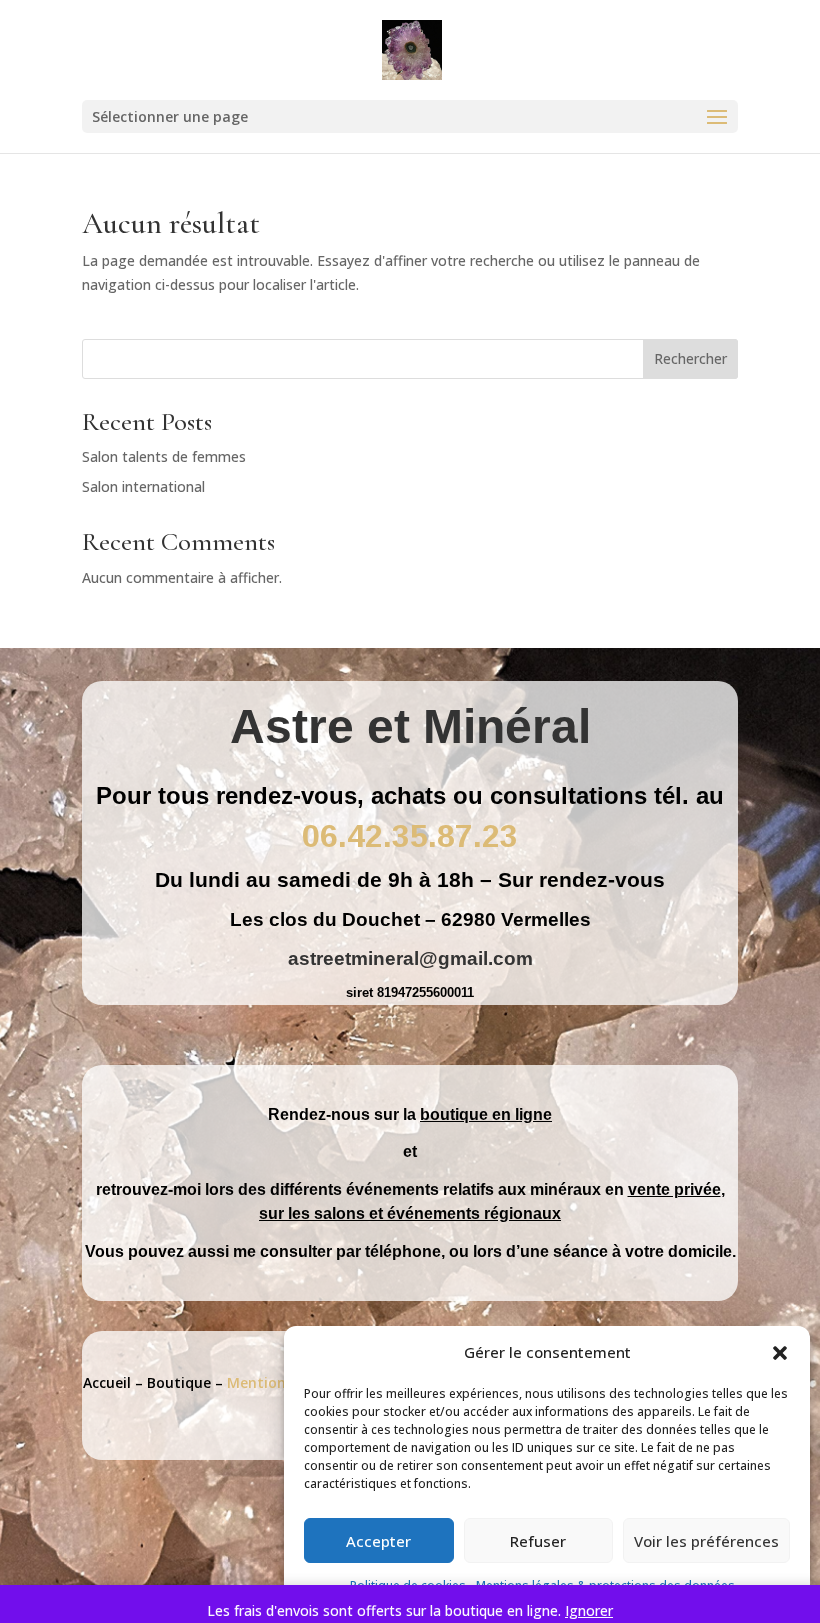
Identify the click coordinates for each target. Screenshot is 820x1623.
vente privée (674, 1189)
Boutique (179, 1382)
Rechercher (690, 358)
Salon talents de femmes (164, 456)
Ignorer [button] (589, 1610)
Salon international (143, 486)
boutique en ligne (486, 1114)
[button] (780, 1353)
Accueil (107, 1382)
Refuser (538, 1541)
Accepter (378, 1541)
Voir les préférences (706, 1541)
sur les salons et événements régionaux (410, 1213)
